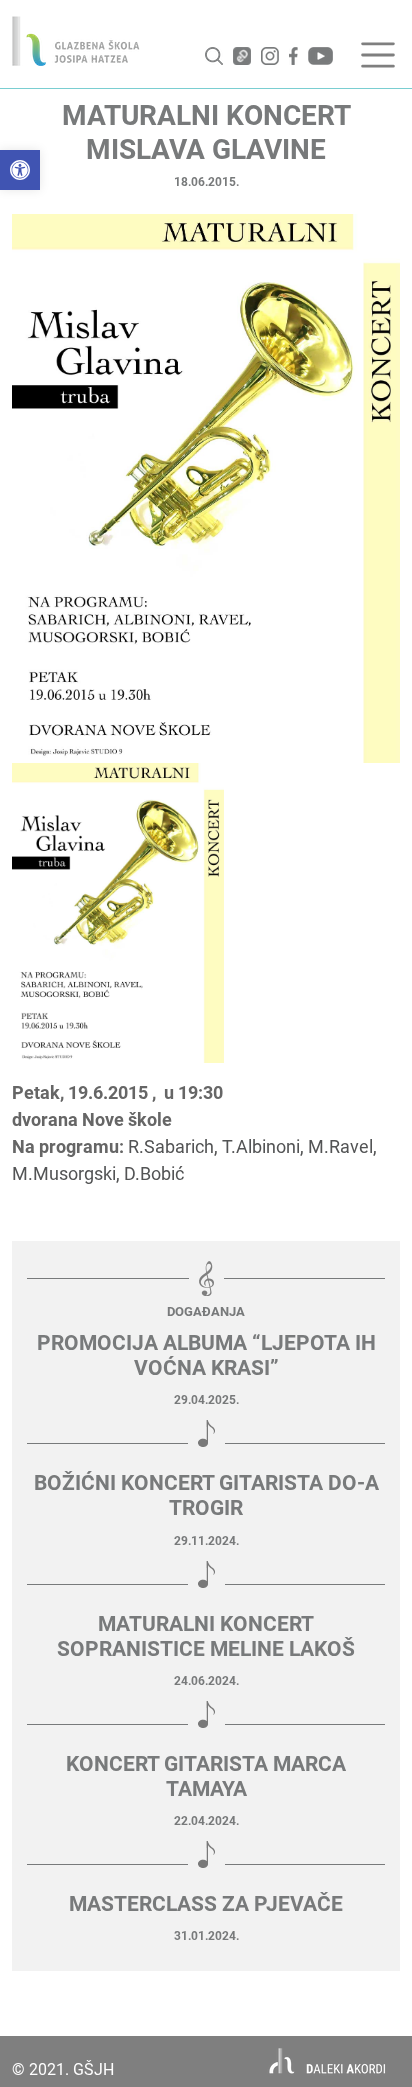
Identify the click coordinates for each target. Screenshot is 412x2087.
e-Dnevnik (242, 56)
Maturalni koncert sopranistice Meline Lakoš (206, 1636)
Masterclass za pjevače (206, 1904)
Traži (214, 56)
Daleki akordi (327, 2061)
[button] (20, 170)
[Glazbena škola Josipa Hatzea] (76, 41)
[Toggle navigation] (378, 55)
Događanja (206, 1311)
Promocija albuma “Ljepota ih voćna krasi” (206, 1355)
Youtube (320, 56)
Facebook (293, 56)
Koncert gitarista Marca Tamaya (206, 1776)
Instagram (270, 56)
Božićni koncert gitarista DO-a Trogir (206, 1495)
